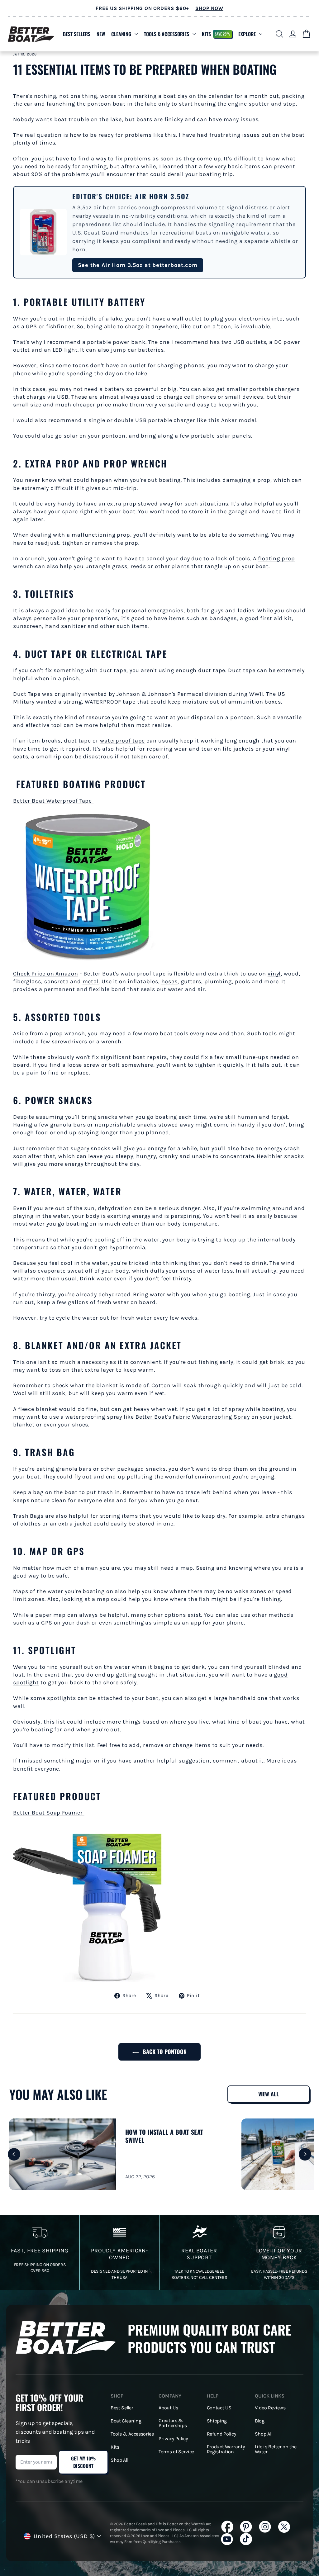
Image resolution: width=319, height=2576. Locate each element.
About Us (168, 2408)
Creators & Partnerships (173, 2423)
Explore (247, 34)
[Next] (305, 2154)
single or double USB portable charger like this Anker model (172, 420)
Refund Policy (221, 2434)
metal (91, 981)
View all (269, 2094)
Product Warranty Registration (226, 2449)
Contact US (219, 2408)
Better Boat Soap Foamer (49, 1813)
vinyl (274, 974)
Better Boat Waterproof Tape (53, 801)
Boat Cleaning (126, 2421)
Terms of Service (176, 2452)
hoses (170, 981)
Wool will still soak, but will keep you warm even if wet (89, 1393)
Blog (260, 2421)
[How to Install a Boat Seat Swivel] (62, 2154)
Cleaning (121, 34)
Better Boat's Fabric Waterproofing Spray (193, 1417)
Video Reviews (270, 2408)
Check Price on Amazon (46, 974)
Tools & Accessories (167, 34)
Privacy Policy (173, 2439)
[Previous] (14, 2154)
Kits (216, 34)
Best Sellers (77, 34)
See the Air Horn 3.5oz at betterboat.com (138, 265)
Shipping (217, 2421)
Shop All (119, 2460)
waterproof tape (123, 741)
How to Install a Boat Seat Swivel (164, 2136)
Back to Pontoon (164, 2052)
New (101, 34)
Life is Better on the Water (276, 2449)
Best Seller (122, 2408)
